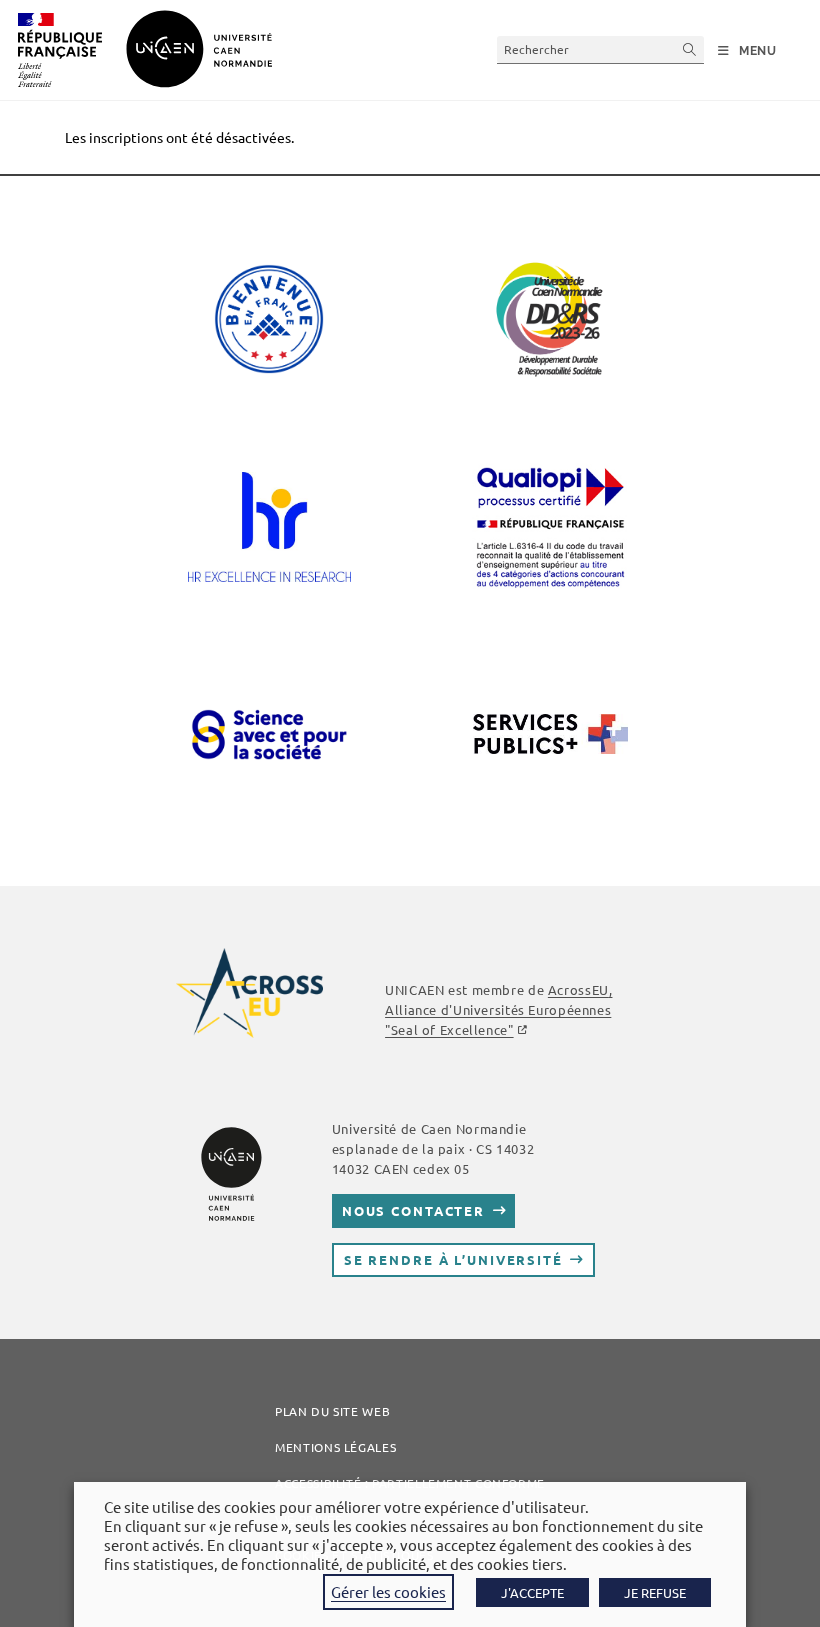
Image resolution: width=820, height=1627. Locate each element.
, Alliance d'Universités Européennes (498, 1009)
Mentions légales (335, 1447)
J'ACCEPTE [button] (532, 1592)
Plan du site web (332, 1411)
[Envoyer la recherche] (690, 49)
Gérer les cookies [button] (388, 1591)
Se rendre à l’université (453, 1259)
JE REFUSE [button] (655, 1592)
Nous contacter (413, 1210)
